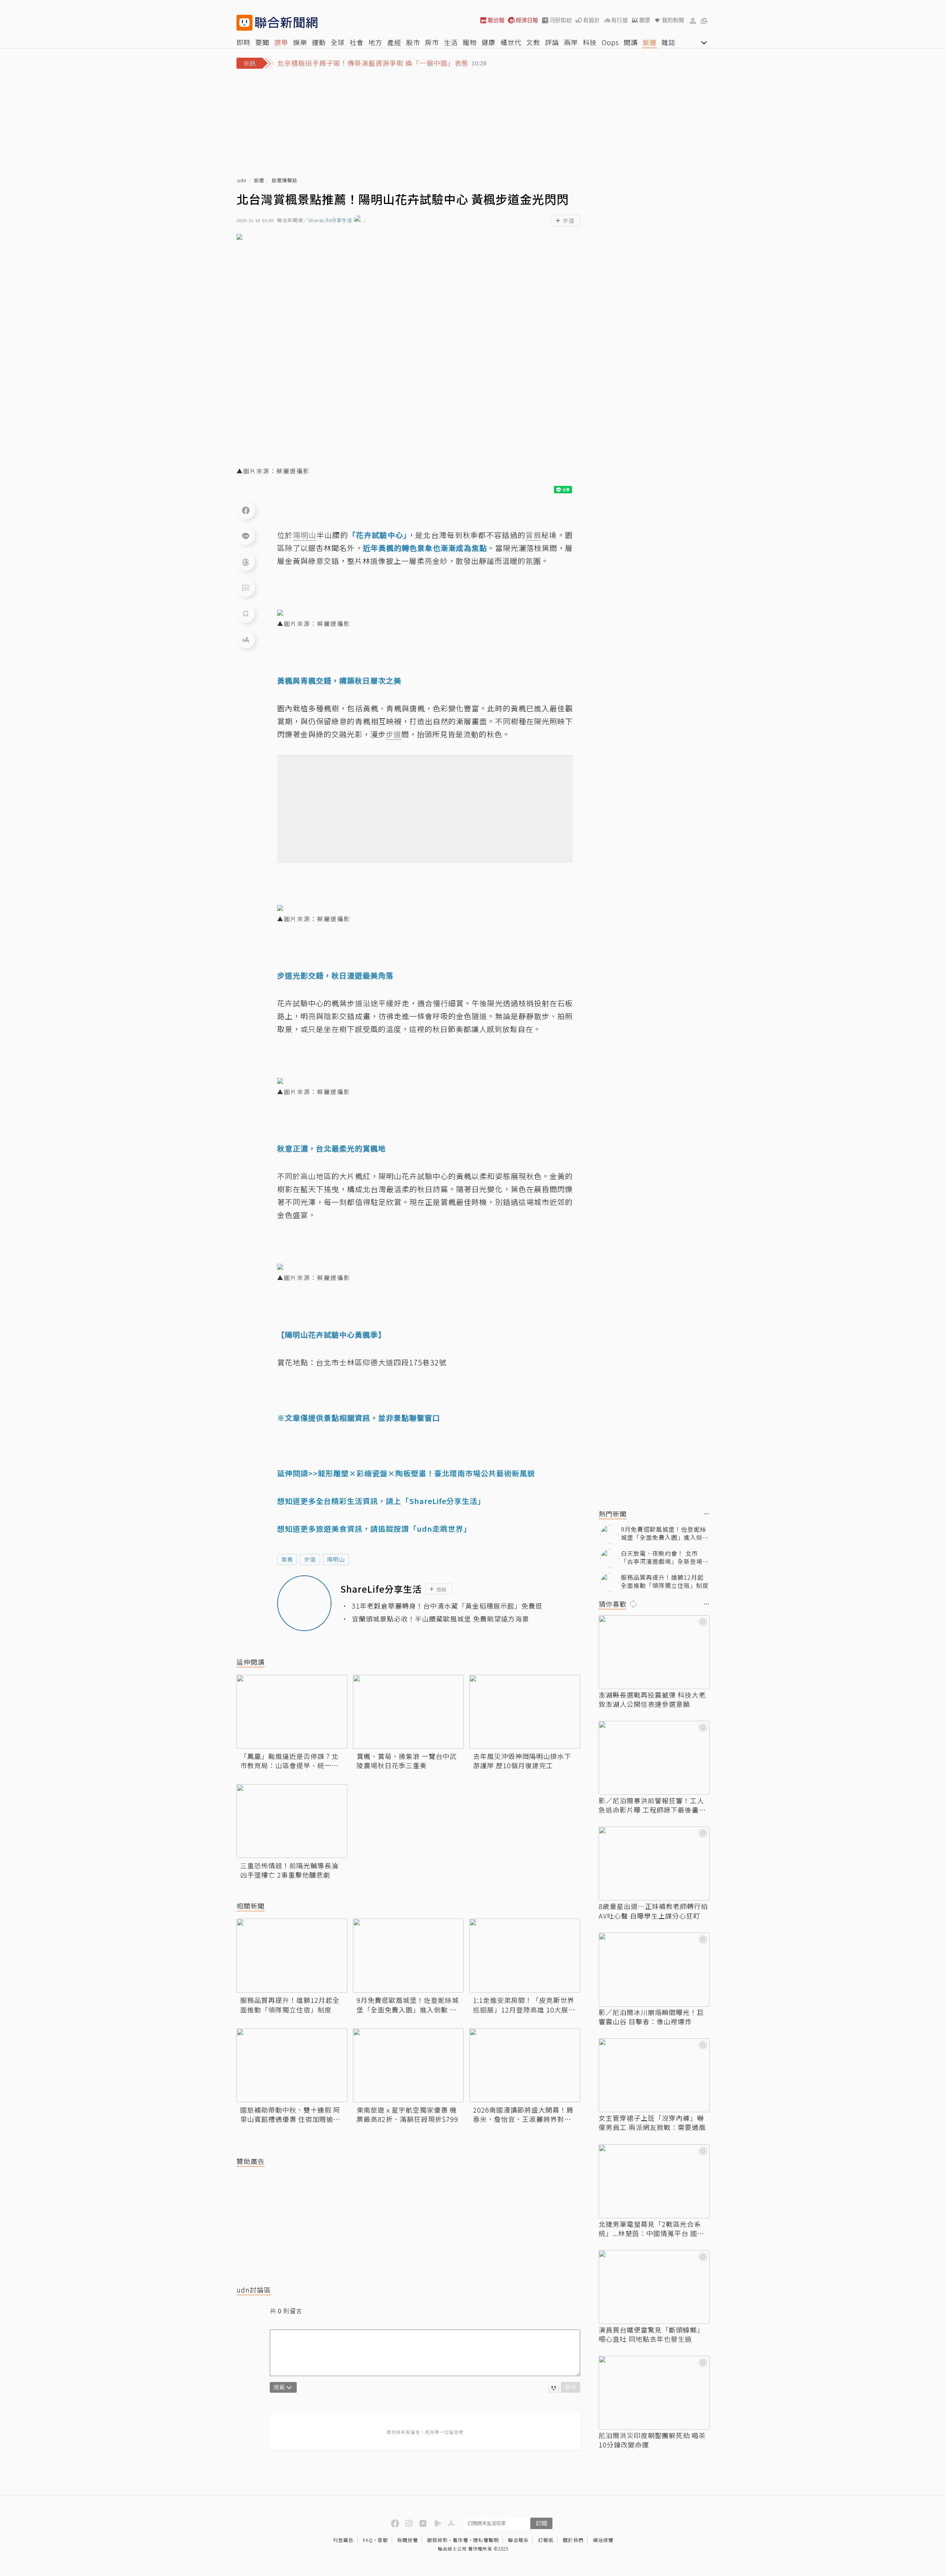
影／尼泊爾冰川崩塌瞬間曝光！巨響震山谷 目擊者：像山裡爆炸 (651, 2017)
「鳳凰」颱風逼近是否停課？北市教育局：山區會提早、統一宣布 (289, 1761)
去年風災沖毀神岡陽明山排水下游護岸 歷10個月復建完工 (522, 1761)
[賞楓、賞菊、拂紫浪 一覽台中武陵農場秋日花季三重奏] (408, 1712)
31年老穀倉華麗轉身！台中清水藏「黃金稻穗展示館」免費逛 (447, 1606)
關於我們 (573, 2540)
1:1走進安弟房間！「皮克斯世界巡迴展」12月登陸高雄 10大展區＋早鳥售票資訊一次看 (524, 2005)
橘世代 (511, 42)
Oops (610, 42)
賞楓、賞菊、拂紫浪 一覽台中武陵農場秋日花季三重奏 (407, 1761)
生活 (451, 42)
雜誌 (668, 42)
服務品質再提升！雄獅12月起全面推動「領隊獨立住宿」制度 (290, 2005)
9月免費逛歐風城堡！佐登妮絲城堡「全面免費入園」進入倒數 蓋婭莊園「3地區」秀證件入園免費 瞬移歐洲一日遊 (408, 2005)
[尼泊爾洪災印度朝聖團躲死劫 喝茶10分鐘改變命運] (654, 2393)
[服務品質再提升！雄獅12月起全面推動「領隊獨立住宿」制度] (292, 1956)
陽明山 (336, 1559)
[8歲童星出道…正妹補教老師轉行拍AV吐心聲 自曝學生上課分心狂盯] (654, 1864)
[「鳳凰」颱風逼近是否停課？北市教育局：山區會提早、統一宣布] (292, 1712)
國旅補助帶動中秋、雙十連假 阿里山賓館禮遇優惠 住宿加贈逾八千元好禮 (290, 2114)
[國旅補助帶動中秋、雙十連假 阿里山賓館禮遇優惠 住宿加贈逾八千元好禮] (292, 2065)
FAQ (368, 2540)
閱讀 (631, 42)
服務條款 (438, 2540)
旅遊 (650, 42)
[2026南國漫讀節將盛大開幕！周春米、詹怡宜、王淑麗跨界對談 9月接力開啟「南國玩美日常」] (525, 2065)
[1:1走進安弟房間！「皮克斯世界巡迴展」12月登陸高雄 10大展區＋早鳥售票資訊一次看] (525, 1956)
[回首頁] (286, 23)
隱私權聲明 (486, 2540)
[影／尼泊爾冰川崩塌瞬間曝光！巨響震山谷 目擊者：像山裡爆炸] (654, 1970)
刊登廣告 (343, 2540)
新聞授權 (408, 2540)
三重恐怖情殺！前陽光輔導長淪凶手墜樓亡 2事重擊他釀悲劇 (289, 1870)
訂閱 (541, 2523)
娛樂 (300, 42)
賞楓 (287, 1559)
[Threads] (246, 562)
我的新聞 (673, 20)
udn (242, 181)
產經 (394, 42)
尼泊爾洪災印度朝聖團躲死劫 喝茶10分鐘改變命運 (652, 2440)
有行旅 (620, 20)
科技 (590, 42)
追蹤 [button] (442, 1589)
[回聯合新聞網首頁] (244, 23)
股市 (413, 42)
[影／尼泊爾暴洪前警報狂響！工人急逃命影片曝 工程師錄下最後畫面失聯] (654, 1758)
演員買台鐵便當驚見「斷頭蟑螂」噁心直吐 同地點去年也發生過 (651, 2334)
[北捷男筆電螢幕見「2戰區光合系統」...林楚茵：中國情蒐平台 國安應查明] (654, 2181)
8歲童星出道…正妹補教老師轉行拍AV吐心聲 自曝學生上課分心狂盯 (653, 1911)
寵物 (470, 42)
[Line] (246, 536)
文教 (533, 42)
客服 (383, 2540)
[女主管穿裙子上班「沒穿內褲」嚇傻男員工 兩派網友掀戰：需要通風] (654, 2075)
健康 (489, 42)
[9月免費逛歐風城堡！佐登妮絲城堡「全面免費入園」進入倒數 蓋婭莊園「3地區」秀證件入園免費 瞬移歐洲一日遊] (408, 1956)
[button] (693, 20)
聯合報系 (518, 2540)
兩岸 (571, 42)
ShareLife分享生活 (330, 220)
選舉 (281, 42)
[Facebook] (246, 510)
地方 (375, 42)
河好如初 (561, 20)
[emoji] (554, 2387)
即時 (244, 42)
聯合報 (496, 20)
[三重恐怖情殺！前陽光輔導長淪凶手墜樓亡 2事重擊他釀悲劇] (292, 1821)
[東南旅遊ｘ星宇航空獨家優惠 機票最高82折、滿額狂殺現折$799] (408, 2065)
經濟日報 (527, 20)
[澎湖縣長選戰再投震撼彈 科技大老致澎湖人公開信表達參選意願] (654, 1652)
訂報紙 (546, 2540)
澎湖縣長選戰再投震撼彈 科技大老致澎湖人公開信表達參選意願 (652, 1699)
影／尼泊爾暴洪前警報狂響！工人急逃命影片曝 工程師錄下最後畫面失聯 (652, 1805)
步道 (310, 1559)
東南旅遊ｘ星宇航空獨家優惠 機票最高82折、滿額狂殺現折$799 (407, 2114)
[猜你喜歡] (707, 1604)
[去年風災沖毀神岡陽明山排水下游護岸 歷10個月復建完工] (525, 1712)
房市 (432, 42)
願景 (645, 20)
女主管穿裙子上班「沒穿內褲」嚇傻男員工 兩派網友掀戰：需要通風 (652, 2123)
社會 (357, 42)
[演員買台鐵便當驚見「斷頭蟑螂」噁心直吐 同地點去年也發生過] (654, 2287)
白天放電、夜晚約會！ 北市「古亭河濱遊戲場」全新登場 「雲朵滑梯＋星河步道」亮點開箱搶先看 (665, 1557)
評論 (552, 42)
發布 (571, 2387)
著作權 (460, 2540)
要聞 (262, 42)
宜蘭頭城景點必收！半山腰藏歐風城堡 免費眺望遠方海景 (440, 1619)
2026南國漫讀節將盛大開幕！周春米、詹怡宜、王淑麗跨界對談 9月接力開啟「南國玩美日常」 (525, 2114)
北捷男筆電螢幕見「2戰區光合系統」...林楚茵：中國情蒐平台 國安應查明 (651, 2229)
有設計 (591, 20)
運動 (319, 42)
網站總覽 (603, 2540)
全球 (338, 42)
